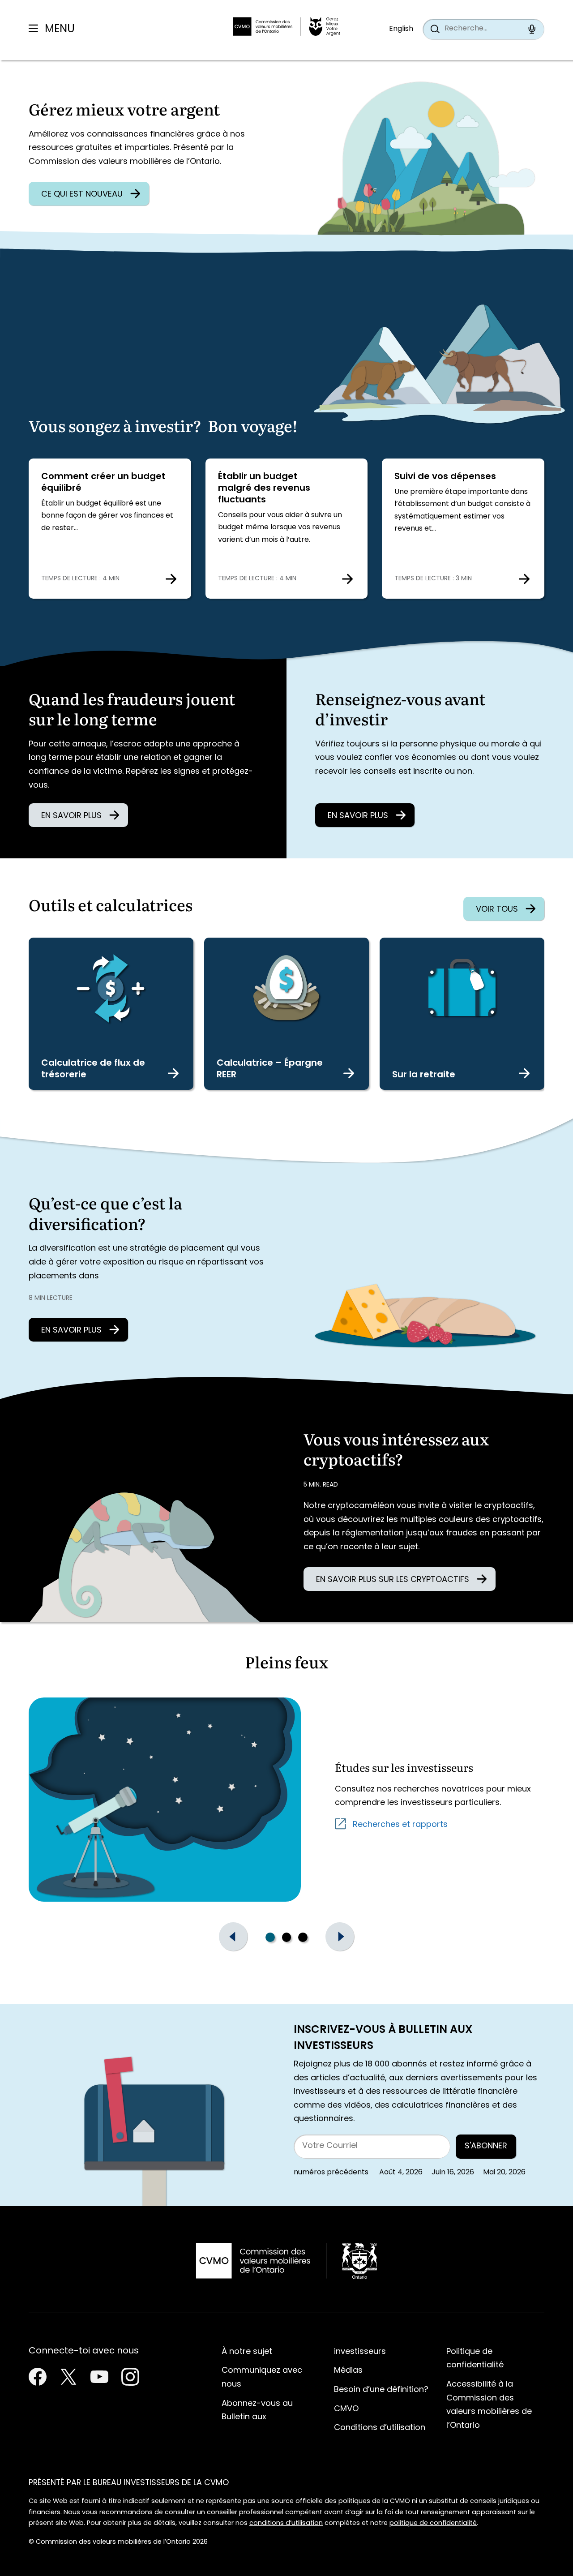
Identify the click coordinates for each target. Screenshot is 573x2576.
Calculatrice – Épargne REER (270, 1069)
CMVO (346, 2409)
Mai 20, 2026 (504, 2173)
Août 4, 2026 (401, 2173)
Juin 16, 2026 (453, 2173)
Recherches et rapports (400, 1825)
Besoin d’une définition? (381, 2390)
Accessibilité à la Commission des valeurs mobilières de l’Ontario (489, 2405)
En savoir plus (71, 816)
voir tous (497, 910)
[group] (286, 1937)
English (401, 29)
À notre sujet (247, 2352)
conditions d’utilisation (286, 2523)
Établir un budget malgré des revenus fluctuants (264, 489)
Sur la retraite (424, 1075)
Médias (348, 2371)
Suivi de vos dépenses (445, 477)
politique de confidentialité (433, 2523)
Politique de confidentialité (475, 2359)
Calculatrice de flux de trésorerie (93, 1069)
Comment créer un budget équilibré (103, 483)
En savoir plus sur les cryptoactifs (393, 1580)
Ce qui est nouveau (82, 195)
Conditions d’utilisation (380, 2428)
